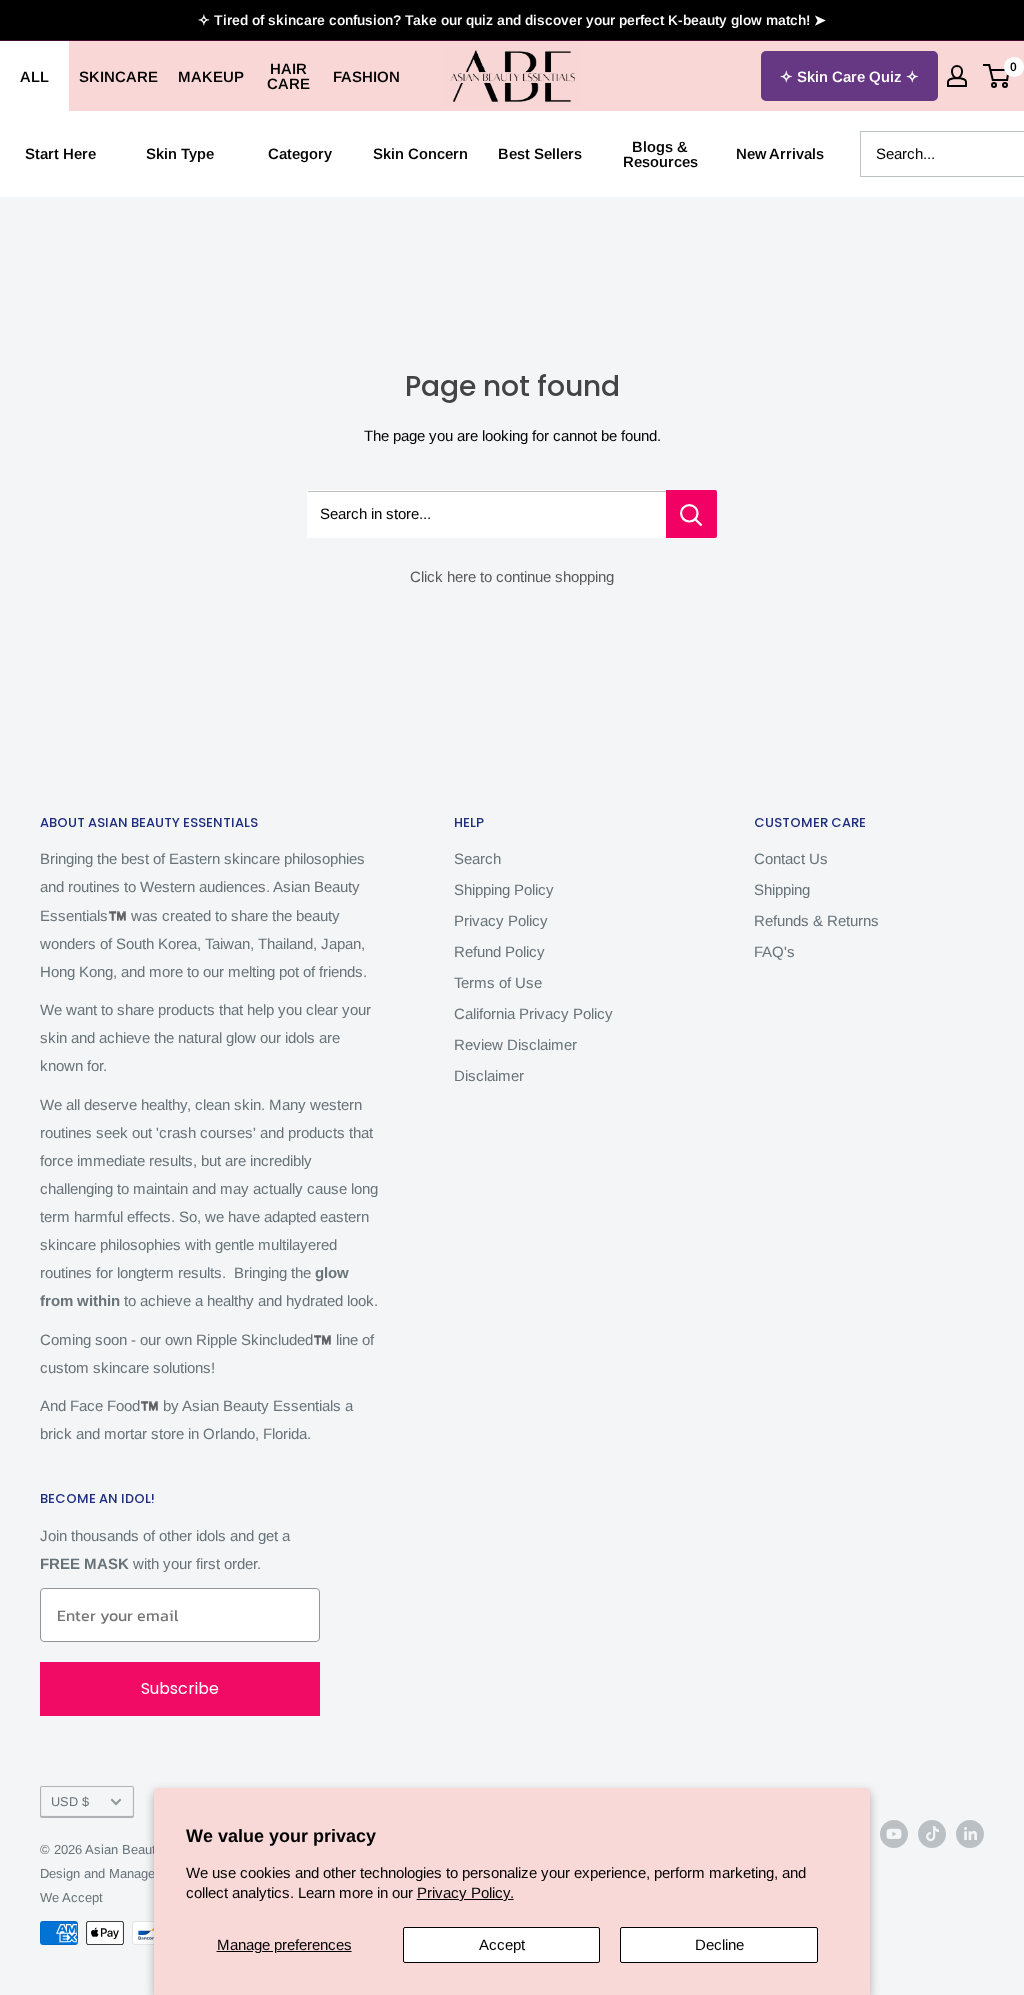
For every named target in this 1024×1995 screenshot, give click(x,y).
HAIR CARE (288, 76)
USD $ (70, 1801)
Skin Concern (420, 153)
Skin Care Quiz (849, 76)
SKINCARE (118, 76)
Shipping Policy (504, 889)
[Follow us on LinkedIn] (970, 1834)
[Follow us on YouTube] (894, 1834)
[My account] (957, 76)
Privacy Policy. (465, 1892)
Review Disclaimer (515, 1044)
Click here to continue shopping (512, 576)
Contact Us (791, 858)
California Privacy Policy (533, 1013)
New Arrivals (780, 153)
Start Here (60, 153)
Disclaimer (489, 1075)
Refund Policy (499, 951)
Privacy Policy (501, 920)
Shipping (782, 889)
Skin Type (180, 153)
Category (300, 153)
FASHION (366, 76)
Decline (719, 1944)
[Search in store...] (691, 514)
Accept (502, 1944)
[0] (997, 76)
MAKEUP (211, 76)
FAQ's (774, 951)
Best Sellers (540, 153)
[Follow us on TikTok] (932, 1834)
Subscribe (180, 1688)
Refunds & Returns (816, 920)
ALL (34, 76)
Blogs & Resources (660, 154)
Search (477, 858)
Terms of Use (498, 982)
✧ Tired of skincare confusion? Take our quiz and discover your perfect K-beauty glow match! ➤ (512, 20)
